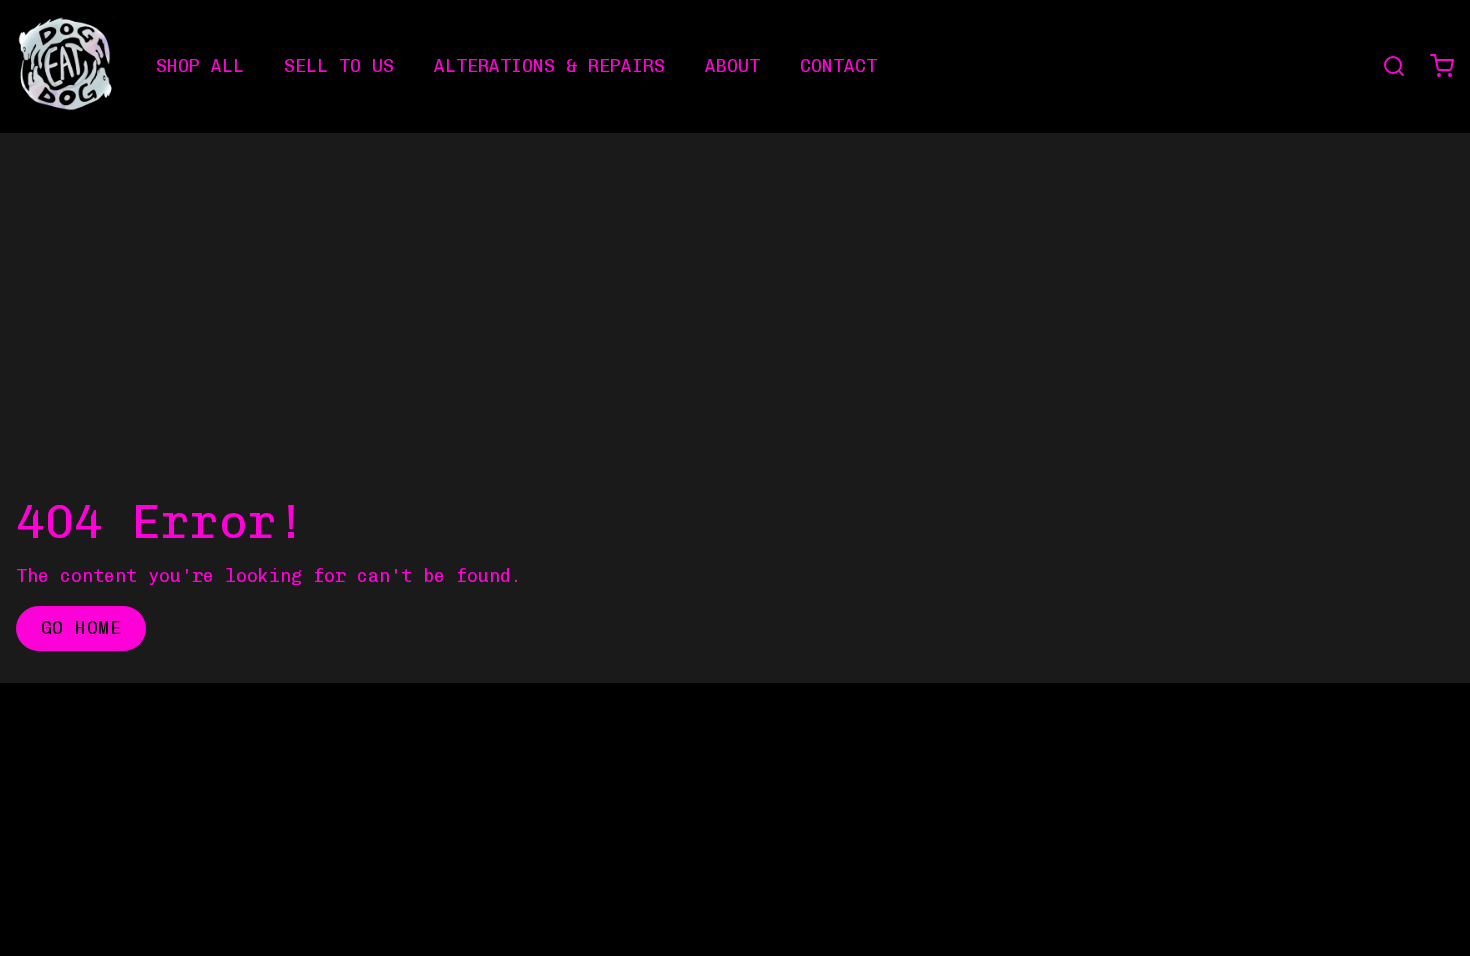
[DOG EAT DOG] (66, 66)
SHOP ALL (200, 66)
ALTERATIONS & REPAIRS (549, 66)
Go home (81, 628)
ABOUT (732, 66)
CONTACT (838, 66)
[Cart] (1434, 66)
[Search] (1386, 66)
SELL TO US (339, 66)
